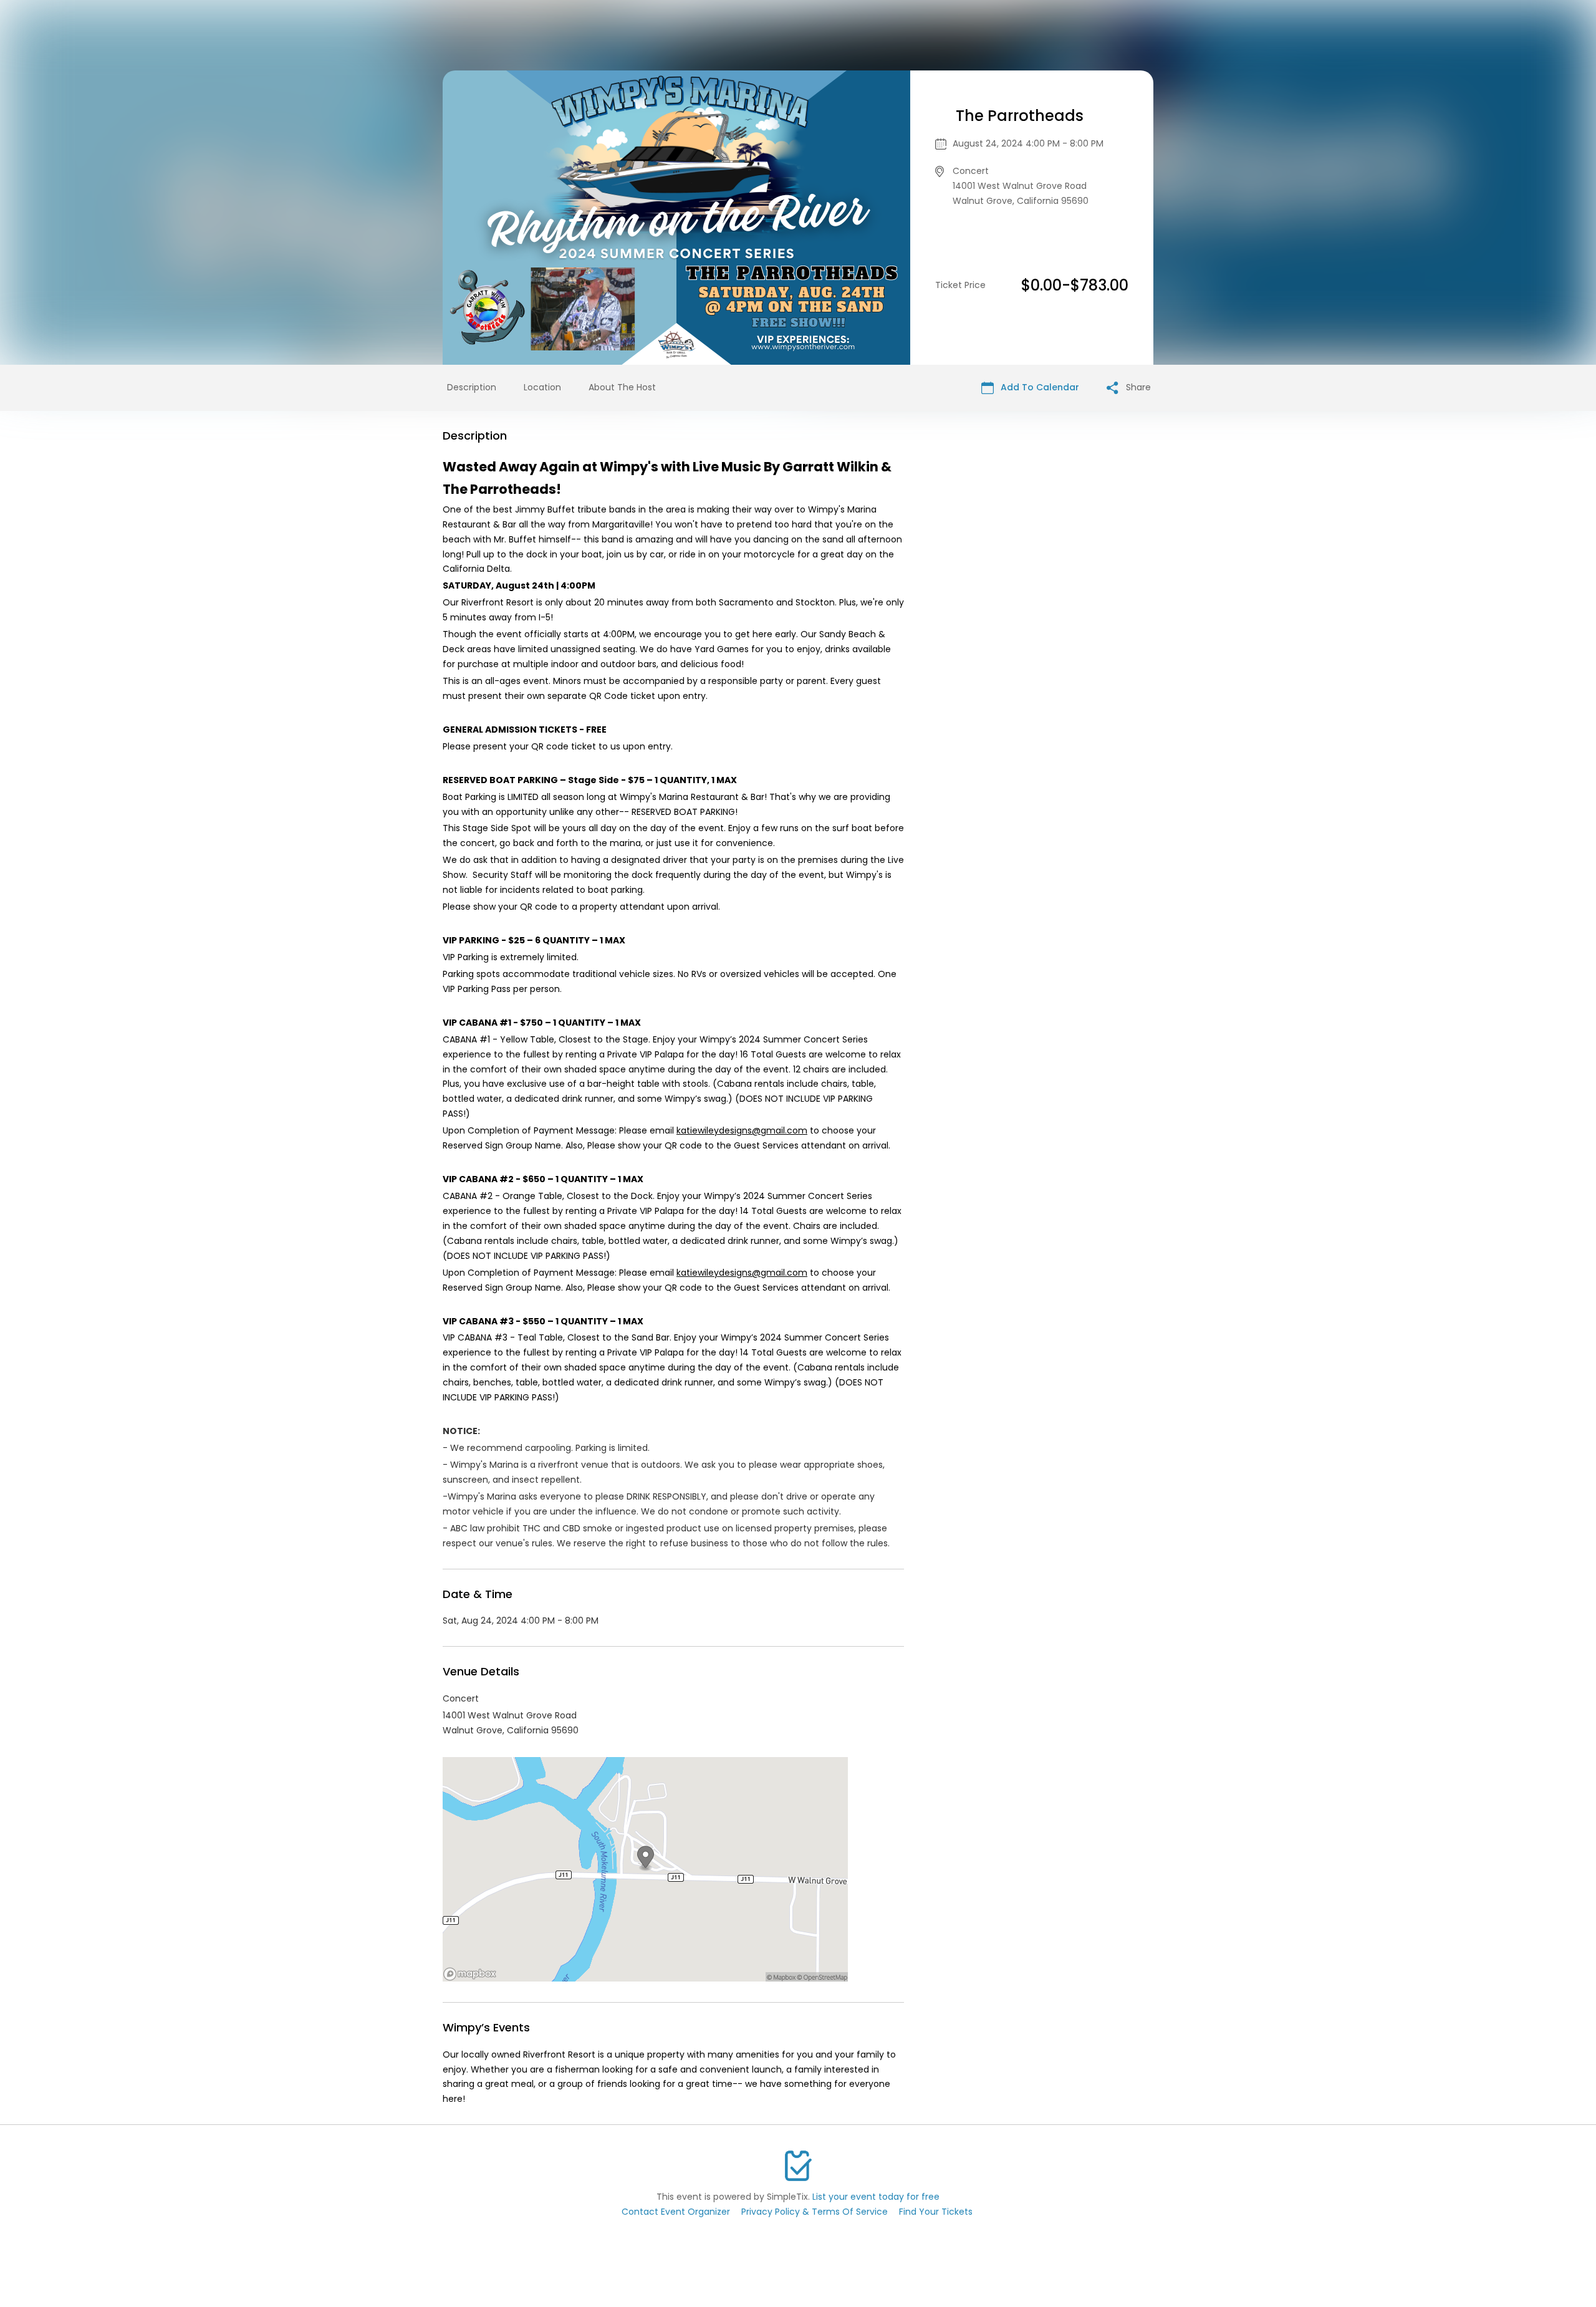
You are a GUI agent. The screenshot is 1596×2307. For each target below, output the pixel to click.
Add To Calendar (1039, 387)
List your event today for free (876, 2197)
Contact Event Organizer (676, 2212)
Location (542, 387)
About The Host (622, 387)
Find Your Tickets (936, 2212)
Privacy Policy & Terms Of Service (815, 2212)
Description (472, 387)
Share (1137, 387)
